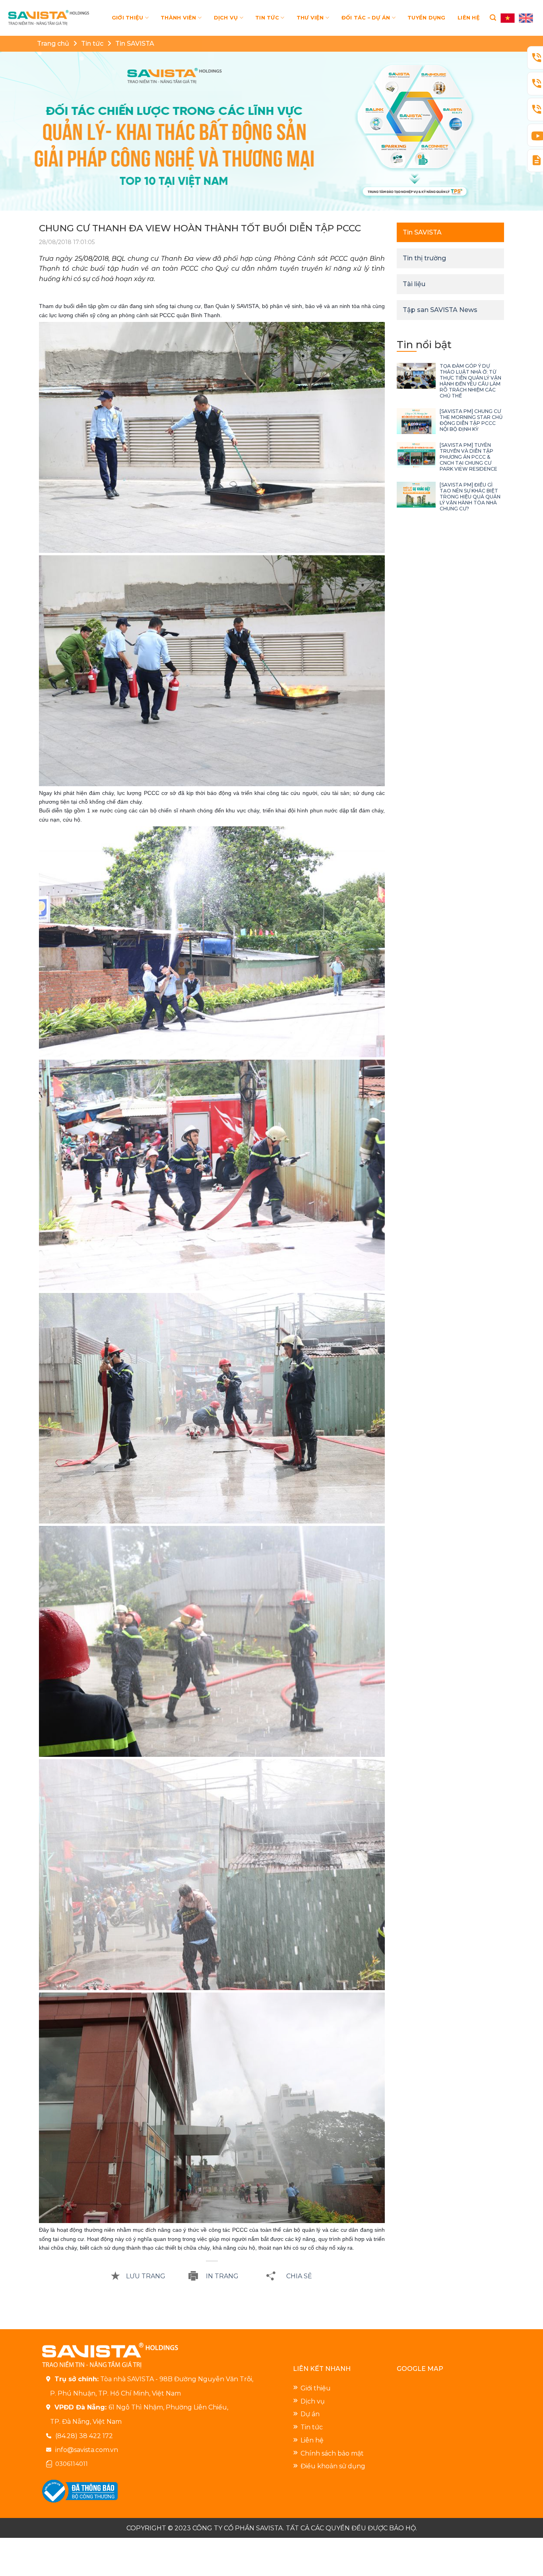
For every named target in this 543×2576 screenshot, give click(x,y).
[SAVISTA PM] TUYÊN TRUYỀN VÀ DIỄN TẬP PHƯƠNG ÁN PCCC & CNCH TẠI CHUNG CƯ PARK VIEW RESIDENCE (468, 457)
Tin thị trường (424, 258)
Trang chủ (53, 44)
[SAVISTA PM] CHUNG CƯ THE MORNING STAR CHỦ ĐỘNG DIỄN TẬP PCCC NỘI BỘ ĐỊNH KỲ (471, 420)
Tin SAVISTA (135, 44)
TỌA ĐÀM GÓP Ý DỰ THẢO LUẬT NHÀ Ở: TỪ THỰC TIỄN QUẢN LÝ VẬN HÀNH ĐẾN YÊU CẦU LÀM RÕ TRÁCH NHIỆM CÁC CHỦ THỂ (470, 381)
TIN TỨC (267, 18)
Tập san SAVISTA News (440, 310)
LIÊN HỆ (469, 18)
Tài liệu (414, 284)
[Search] (493, 18)
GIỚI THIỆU (128, 18)
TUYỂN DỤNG (427, 18)
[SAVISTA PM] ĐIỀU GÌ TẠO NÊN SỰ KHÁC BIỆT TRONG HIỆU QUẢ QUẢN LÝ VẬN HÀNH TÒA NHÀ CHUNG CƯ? (470, 497)
